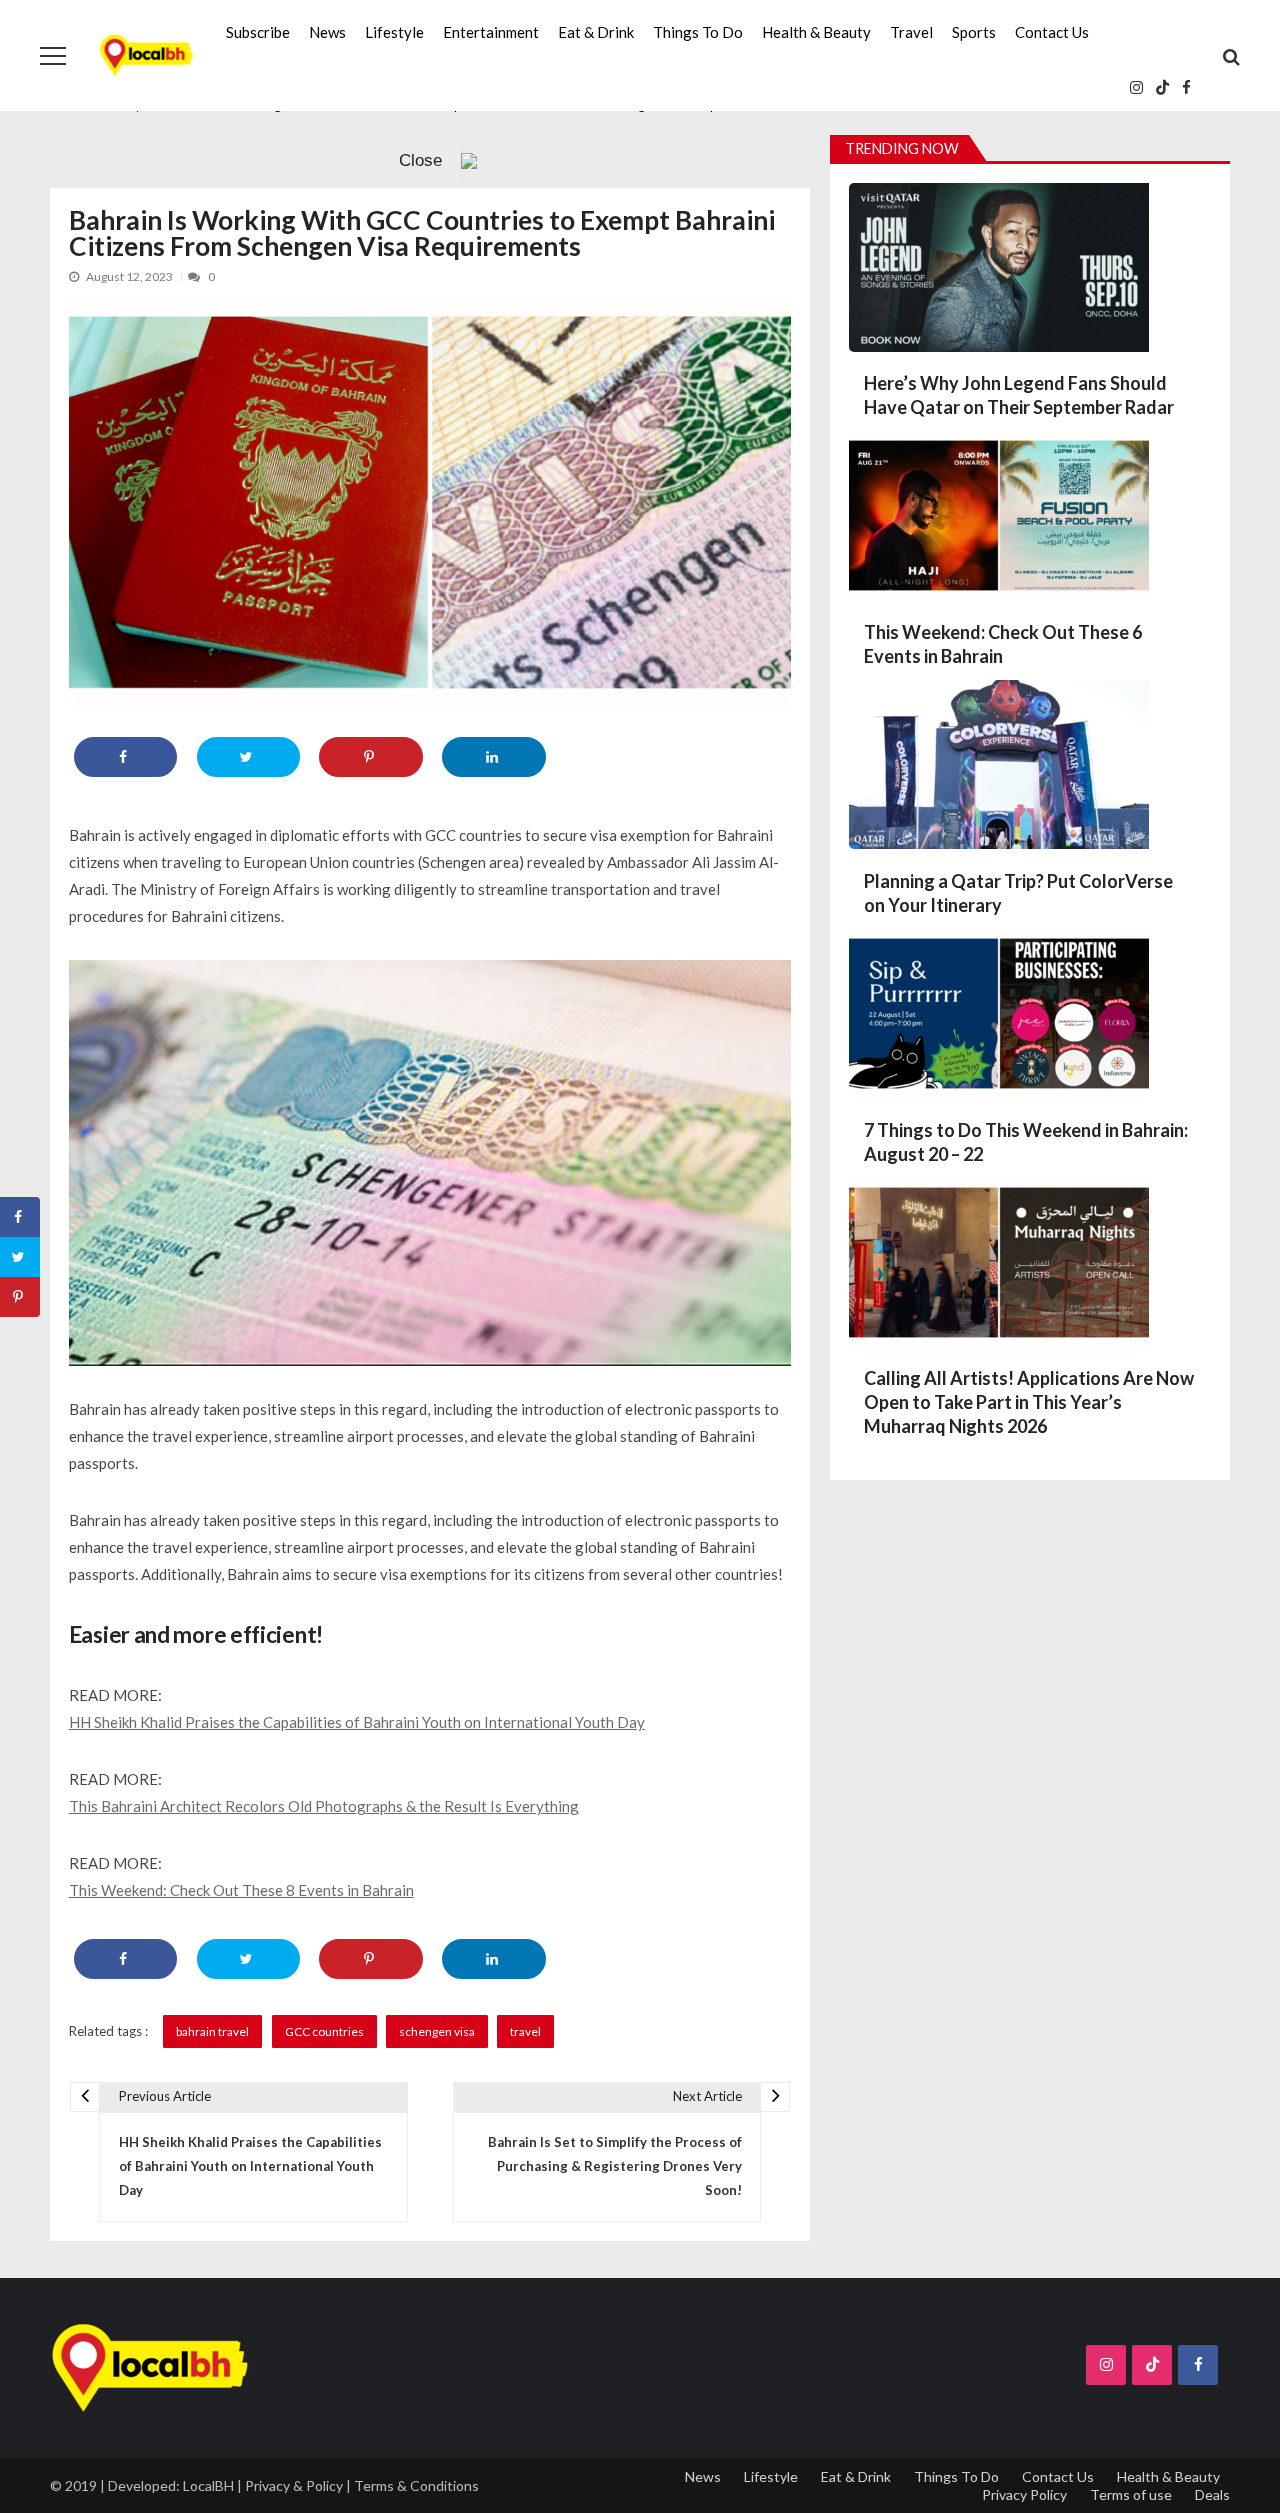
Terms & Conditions (416, 2485)
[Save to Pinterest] (370, 757)
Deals (1212, 2494)
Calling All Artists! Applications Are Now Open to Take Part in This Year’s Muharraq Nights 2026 (1029, 1402)
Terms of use (1131, 2494)
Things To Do (698, 32)
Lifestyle (394, 32)
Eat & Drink (596, 32)
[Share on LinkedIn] (493, 757)
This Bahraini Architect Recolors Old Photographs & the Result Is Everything (324, 1806)
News (327, 32)
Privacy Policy (1024, 2494)
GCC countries (324, 2031)
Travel (911, 32)
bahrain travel (212, 2031)
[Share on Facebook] (125, 757)
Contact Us (1052, 32)
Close (420, 160)
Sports (974, 32)
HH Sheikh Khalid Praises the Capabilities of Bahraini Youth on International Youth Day (357, 1722)
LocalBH (208, 2485)
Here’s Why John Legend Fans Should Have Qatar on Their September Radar (1019, 395)
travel (525, 2031)
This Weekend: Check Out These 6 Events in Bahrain (1003, 644)
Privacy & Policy (294, 2485)
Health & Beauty (816, 32)
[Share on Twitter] (248, 757)
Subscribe (258, 32)
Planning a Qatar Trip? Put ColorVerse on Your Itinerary (1018, 893)
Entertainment (491, 32)
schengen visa (437, 2031)
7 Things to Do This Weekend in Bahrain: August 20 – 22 (1026, 1142)
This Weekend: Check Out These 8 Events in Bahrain (241, 1890)
